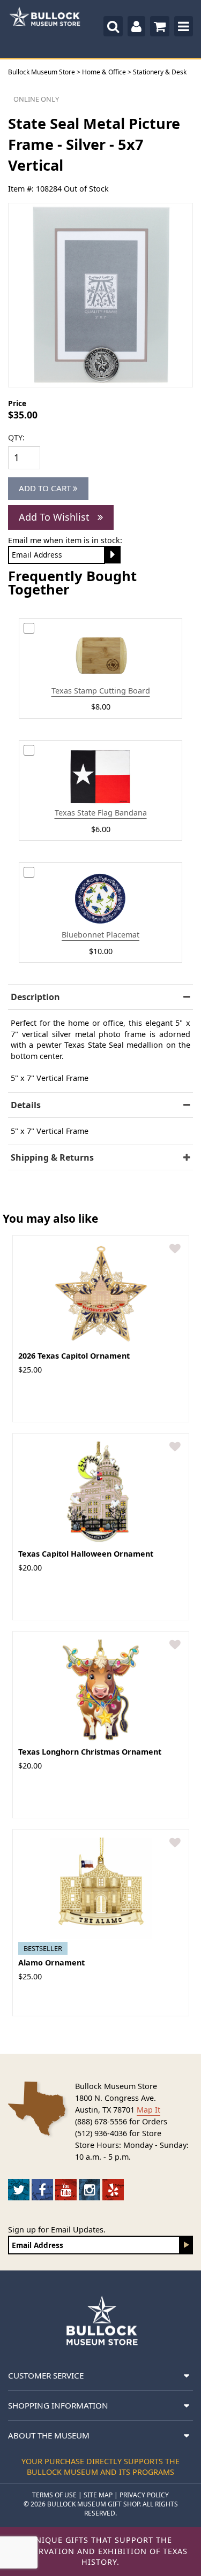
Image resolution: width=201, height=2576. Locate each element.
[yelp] (113, 2190)
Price (17, 403)
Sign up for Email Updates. (57, 2230)
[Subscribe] (187, 2245)
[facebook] (42, 2190)
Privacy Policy (144, 2495)
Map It (148, 2110)
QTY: (16, 437)
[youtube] (66, 2190)
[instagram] (90, 2190)
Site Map (98, 2495)
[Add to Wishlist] (175, 1249)
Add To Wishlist (55, 517)
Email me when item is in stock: (65, 540)
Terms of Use (54, 2495)
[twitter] (19, 2190)
